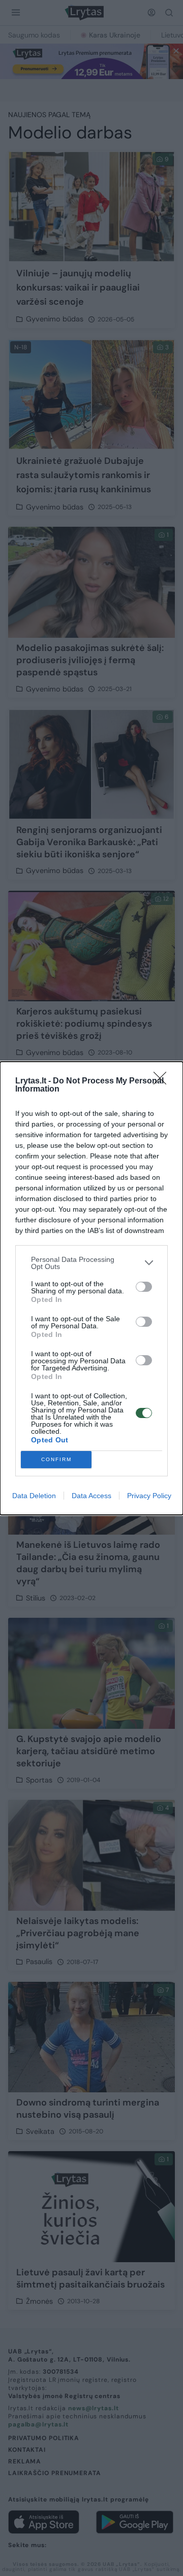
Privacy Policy (149, 1496)
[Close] (163, 1081)
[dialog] (91, 1288)
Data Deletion (34, 1496)
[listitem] (91, 1263)
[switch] (144, 1287)
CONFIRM (56, 1459)
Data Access (91, 1496)
